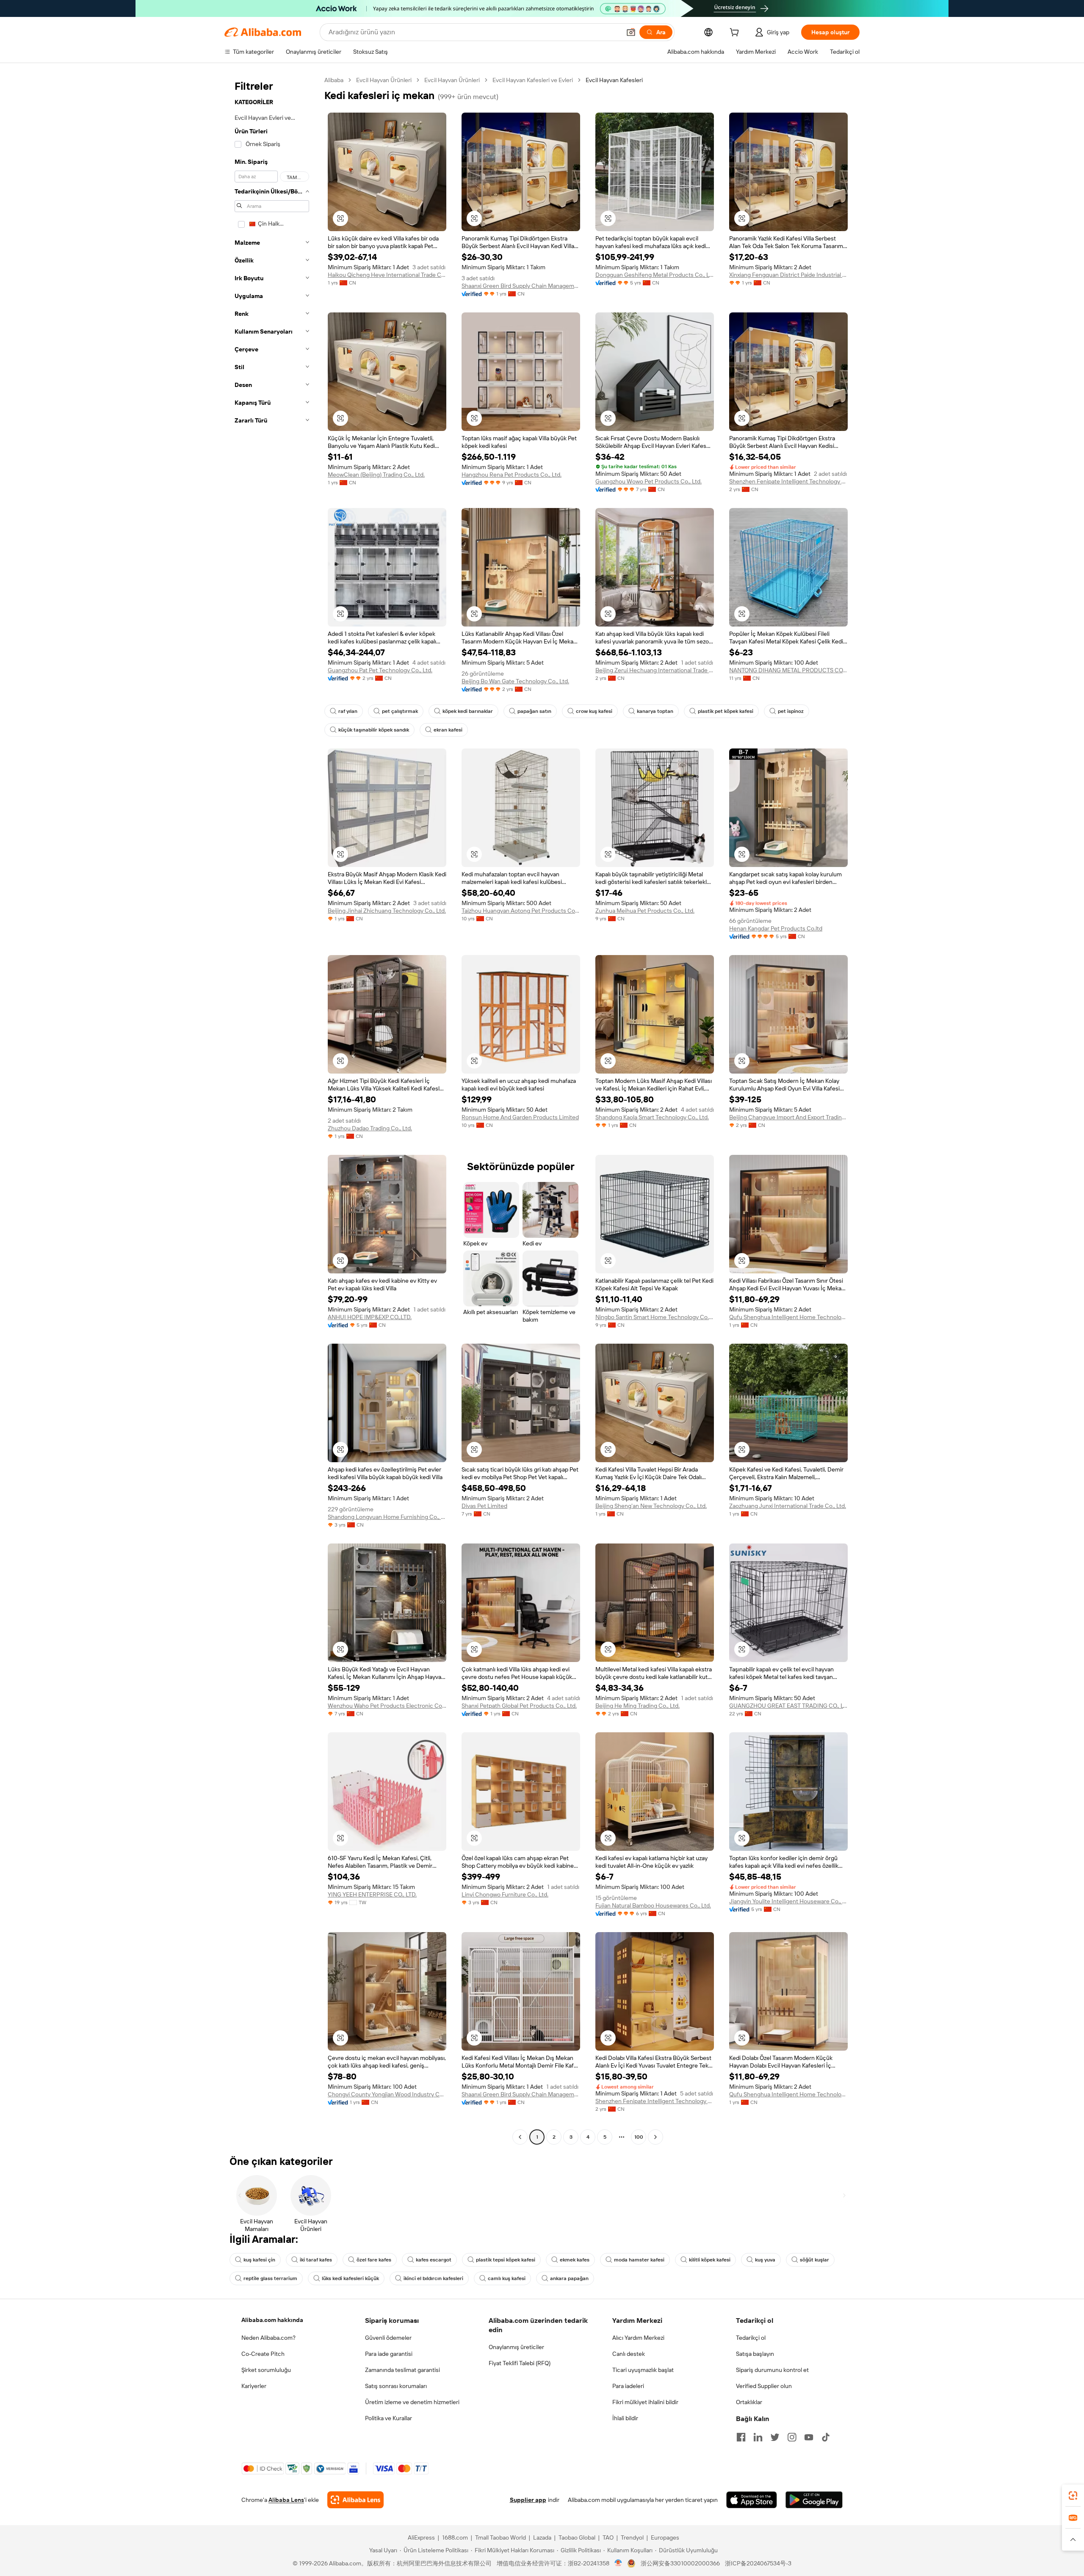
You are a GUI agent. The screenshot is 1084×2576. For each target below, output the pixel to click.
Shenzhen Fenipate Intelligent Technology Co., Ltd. (788, 481)
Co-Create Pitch (263, 2354)
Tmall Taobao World (501, 2537)
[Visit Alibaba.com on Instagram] (792, 2437)
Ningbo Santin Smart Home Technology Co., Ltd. (655, 1317)
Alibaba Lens (286, 2500)
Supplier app (528, 2500)
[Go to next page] (655, 2137)
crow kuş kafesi (594, 711)
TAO (608, 2537)
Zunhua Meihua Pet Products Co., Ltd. (645, 911)
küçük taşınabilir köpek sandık (374, 730)
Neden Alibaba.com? (268, 2338)
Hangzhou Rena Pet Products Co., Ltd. (512, 475)
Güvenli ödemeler (388, 2338)
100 (639, 2137)
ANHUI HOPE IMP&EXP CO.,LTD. (370, 1317)
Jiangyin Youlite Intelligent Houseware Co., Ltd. (788, 1901)
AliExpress (421, 2537)
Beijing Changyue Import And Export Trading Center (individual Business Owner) (788, 1117)
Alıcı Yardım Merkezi (638, 2338)
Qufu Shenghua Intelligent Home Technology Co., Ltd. (788, 1317)
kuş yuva (765, 2260)
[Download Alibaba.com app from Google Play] (814, 2500)
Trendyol (632, 2537)
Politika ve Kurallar (389, 2418)
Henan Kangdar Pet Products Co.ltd (776, 928)
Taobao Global (577, 2537)
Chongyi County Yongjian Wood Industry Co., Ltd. (387, 2094)
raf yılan (348, 711)
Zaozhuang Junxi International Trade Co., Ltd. (788, 1506)
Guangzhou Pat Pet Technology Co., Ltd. (380, 670)
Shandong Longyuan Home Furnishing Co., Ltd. (387, 1517)
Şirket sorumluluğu (266, 2370)
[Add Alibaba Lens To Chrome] (355, 2500)
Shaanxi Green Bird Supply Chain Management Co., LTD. (521, 286)
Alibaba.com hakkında (272, 2320)
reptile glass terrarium (270, 2278)
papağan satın (534, 711)
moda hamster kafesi (639, 2260)
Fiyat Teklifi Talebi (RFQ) (520, 2363)
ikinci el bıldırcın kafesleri (433, 2278)
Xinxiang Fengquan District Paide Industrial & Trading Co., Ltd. (788, 275)
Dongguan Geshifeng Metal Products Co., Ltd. (655, 275)
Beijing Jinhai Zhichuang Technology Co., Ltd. (387, 911)
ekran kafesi (448, 730)
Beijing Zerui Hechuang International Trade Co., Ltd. (655, 670)
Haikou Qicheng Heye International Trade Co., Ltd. (387, 275)
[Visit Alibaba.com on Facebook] (741, 2437)
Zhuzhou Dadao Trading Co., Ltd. (370, 1128)
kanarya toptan (655, 711)
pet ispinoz (791, 711)
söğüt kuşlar (814, 2260)
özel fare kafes (374, 2260)
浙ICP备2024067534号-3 (758, 2563)
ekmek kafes (575, 2260)
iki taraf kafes (316, 2260)
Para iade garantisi (389, 2354)
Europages (665, 2537)
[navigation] (272, 1110)
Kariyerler (254, 2386)
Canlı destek (629, 2354)
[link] (1073, 2496)
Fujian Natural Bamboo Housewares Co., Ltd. (653, 1905)
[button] (631, 32)
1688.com (455, 2537)
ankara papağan (569, 2278)
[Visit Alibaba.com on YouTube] (809, 2437)
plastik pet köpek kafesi (726, 711)
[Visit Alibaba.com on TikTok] (826, 2437)
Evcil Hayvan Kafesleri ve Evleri (533, 80)
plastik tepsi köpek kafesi (506, 2260)
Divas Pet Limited (484, 1506)
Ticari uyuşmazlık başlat (643, 2370)
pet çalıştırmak (400, 711)
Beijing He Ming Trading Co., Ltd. (637, 1706)
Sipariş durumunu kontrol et (772, 2370)
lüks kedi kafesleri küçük (350, 2278)
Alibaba (334, 80)
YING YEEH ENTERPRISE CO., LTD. (372, 1894)
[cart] (736, 33)
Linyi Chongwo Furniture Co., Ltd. (505, 1894)
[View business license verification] (618, 2563)
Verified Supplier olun (764, 2386)
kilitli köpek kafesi (710, 2260)
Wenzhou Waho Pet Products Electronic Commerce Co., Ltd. (387, 1706)
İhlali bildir (625, 2418)
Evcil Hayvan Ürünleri (384, 80)
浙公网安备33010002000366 (680, 2563)
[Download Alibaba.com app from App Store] (752, 2500)
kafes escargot (434, 2260)
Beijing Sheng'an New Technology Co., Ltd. (651, 1506)
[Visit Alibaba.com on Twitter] (775, 2437)
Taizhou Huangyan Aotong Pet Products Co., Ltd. (521, 911)
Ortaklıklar (749, 2402)
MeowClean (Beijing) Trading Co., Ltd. (376, 475)
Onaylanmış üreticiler (516, 2347)
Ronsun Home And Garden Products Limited (520, 1117)
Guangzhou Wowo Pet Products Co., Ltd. (648, 481)
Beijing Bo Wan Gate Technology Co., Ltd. (515, 681)
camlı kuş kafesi (507, 2278)
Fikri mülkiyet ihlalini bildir (645, 2402)
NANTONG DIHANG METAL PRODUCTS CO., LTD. (788, 670)
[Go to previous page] (520, 2137)
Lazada (542, 2537)
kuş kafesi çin (259, 2260)
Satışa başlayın (755, 2354)
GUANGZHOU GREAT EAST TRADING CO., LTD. (788, 1706)
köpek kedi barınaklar (468, 711)
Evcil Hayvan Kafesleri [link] (614, 80)
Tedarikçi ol (751, 2338)
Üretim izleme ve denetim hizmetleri (412, 2402)
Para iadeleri (628, 2386)
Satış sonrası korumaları (396, 2386)
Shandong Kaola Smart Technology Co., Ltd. (652, 1117)
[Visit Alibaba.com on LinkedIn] (758, 2437)
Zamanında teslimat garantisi (402, 2370)
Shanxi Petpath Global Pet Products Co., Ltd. (519, 1706)
